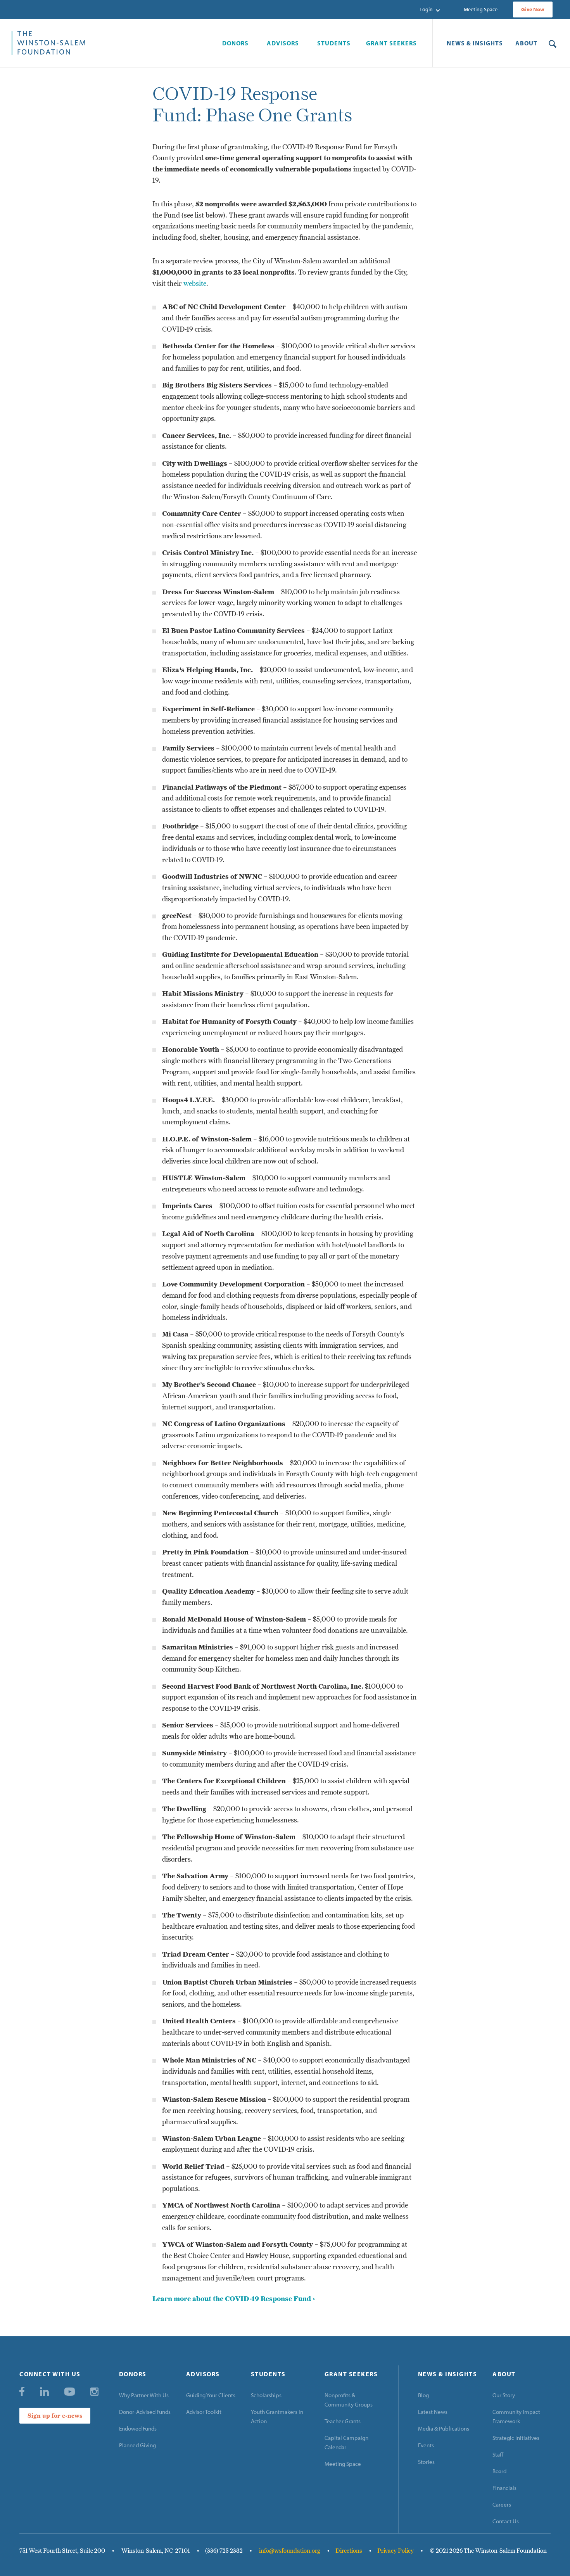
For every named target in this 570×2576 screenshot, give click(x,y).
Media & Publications (444, 2428)
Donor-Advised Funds (145, 2412)
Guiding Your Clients (211, 2395)
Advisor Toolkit (204, 2412)
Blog (423, 2395)
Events (426, 2445)
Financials (504, 2488)
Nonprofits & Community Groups (349, 2400)
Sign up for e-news (55, 2416)
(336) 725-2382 (224, 2551)
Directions (349, 2551)
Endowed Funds (138, 2428)
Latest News (433, 2412)
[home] (111, 43)
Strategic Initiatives (516, 2438)
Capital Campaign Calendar (346, 2442)
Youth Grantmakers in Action (277, 2416)
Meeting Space (481, 9)
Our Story (504, 2395)
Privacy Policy (396, 2551)
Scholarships (266, 2395)
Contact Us (506, 2521)
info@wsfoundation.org (290, 2551)
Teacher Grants (343, 2421)
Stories (426, 2462)
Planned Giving (137, 2445)
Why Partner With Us (144, 2395)
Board (499, 2471)
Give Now (533, 9)
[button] (430, 10)
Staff (498, 2454)
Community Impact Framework (516, 2416)
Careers (502, 2504)
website (195, 283)
